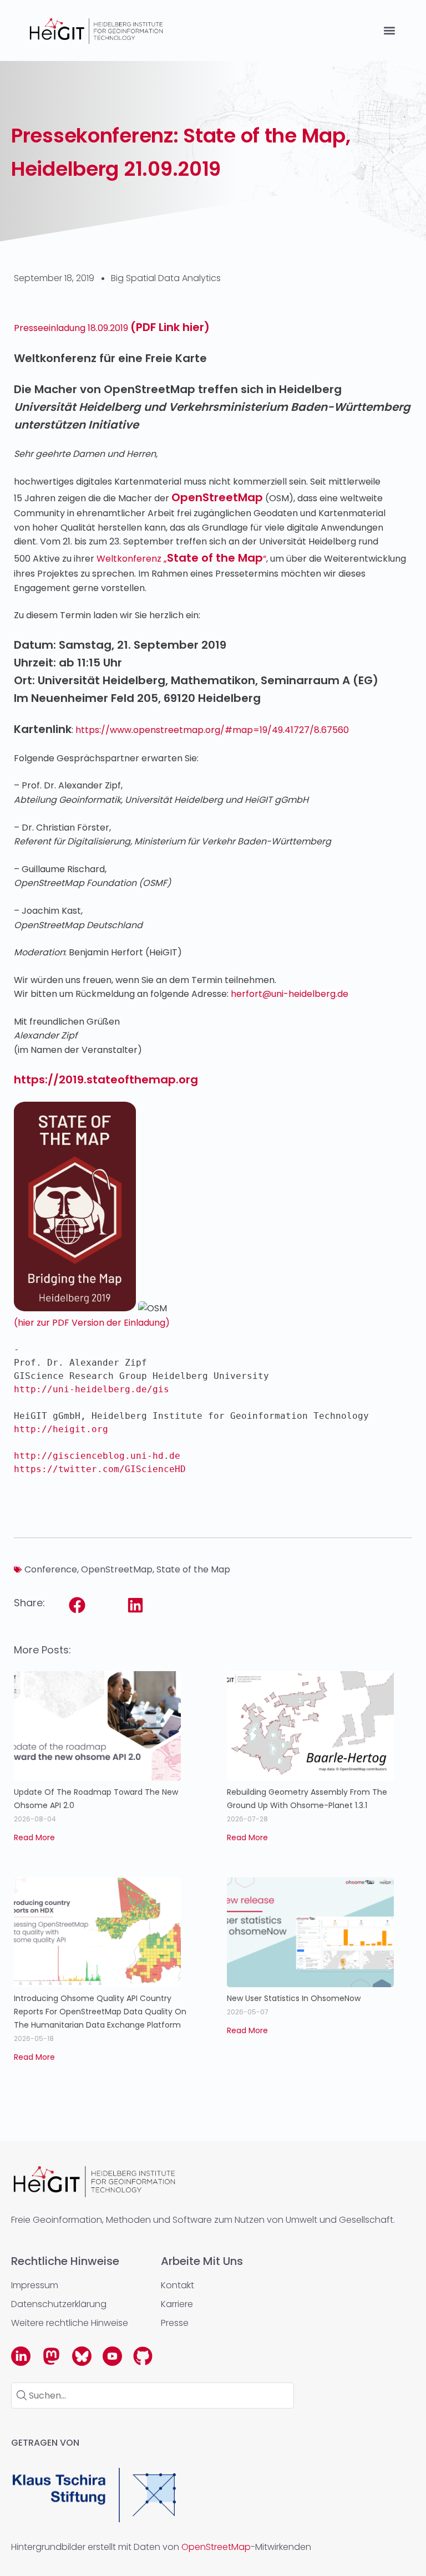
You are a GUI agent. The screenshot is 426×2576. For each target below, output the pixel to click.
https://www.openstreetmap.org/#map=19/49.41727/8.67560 (212, 730)
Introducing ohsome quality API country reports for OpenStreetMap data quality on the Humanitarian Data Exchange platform (100, 2012)
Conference (51, 1569)
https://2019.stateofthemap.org (106, 1080)
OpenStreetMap (217, 497)
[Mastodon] (51, 2356)
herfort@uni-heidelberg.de (290, 994)
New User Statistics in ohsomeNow (294, 1998)
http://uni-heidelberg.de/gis (92, 1389)
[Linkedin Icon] (21, 2356)
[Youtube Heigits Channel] (112, 2356)
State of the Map (193, 1569)
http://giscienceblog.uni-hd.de (97, 1456)
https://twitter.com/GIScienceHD (100, 1469)
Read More (34, 1837)
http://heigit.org (64, 1429)
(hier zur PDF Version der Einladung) (92, 1323)
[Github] (143, 2356)
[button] (389, 31)
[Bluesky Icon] (82, 2356)
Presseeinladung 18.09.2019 (112, 328)
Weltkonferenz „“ (181, 559)
